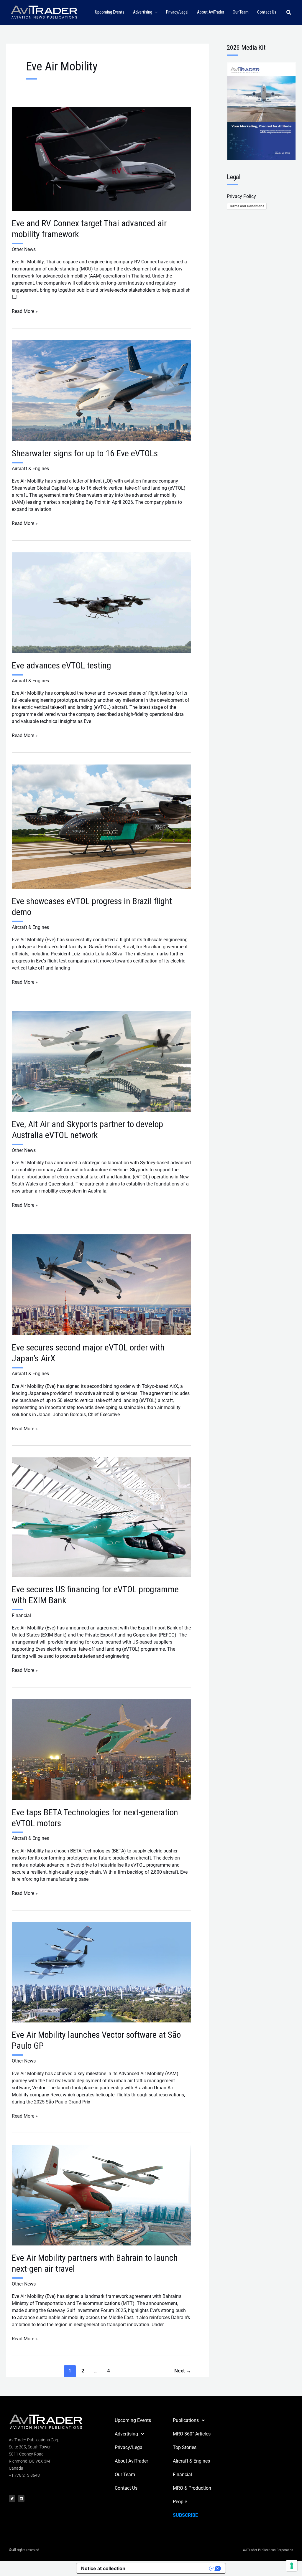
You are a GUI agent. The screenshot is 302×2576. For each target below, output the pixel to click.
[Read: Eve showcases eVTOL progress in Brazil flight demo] (101, 826)
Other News (24, 249)
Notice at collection (103, 2568)
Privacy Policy (241, 196)
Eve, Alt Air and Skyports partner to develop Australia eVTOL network (87, 1130)
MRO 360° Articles (192, 2434)
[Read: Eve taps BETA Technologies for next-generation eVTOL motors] (101, 1749)
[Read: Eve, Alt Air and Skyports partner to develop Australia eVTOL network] (101, 1061)
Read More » (25, 311)
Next (183, 2371)
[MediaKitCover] (261, 111)
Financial (21, 1615)
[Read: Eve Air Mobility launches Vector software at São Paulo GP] (101, 1972)
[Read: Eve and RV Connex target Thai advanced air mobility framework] (101, 159)
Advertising (126, 2434)
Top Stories (185, 2447)
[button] (155, 13)
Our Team (125, 2475)
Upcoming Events (133, 2420)
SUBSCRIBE (185, 2515)
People (180, 2502)
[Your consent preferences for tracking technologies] (292, 2566)
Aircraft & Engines (30, 469)
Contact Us (126, 2488)
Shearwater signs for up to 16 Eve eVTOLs (85, 453)
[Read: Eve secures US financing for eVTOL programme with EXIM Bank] (101, 1517)
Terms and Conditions (247, 206)
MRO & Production (192, 2488)
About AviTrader (131, 2461)
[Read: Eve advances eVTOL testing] (101, 602)
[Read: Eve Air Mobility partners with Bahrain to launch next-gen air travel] (101, 2195)
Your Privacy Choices (170, 2568)
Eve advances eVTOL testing (61, 665)
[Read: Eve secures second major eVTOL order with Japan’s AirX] (101, 1284)
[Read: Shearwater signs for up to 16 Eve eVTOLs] (101, 390)
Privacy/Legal (129, 2447)
